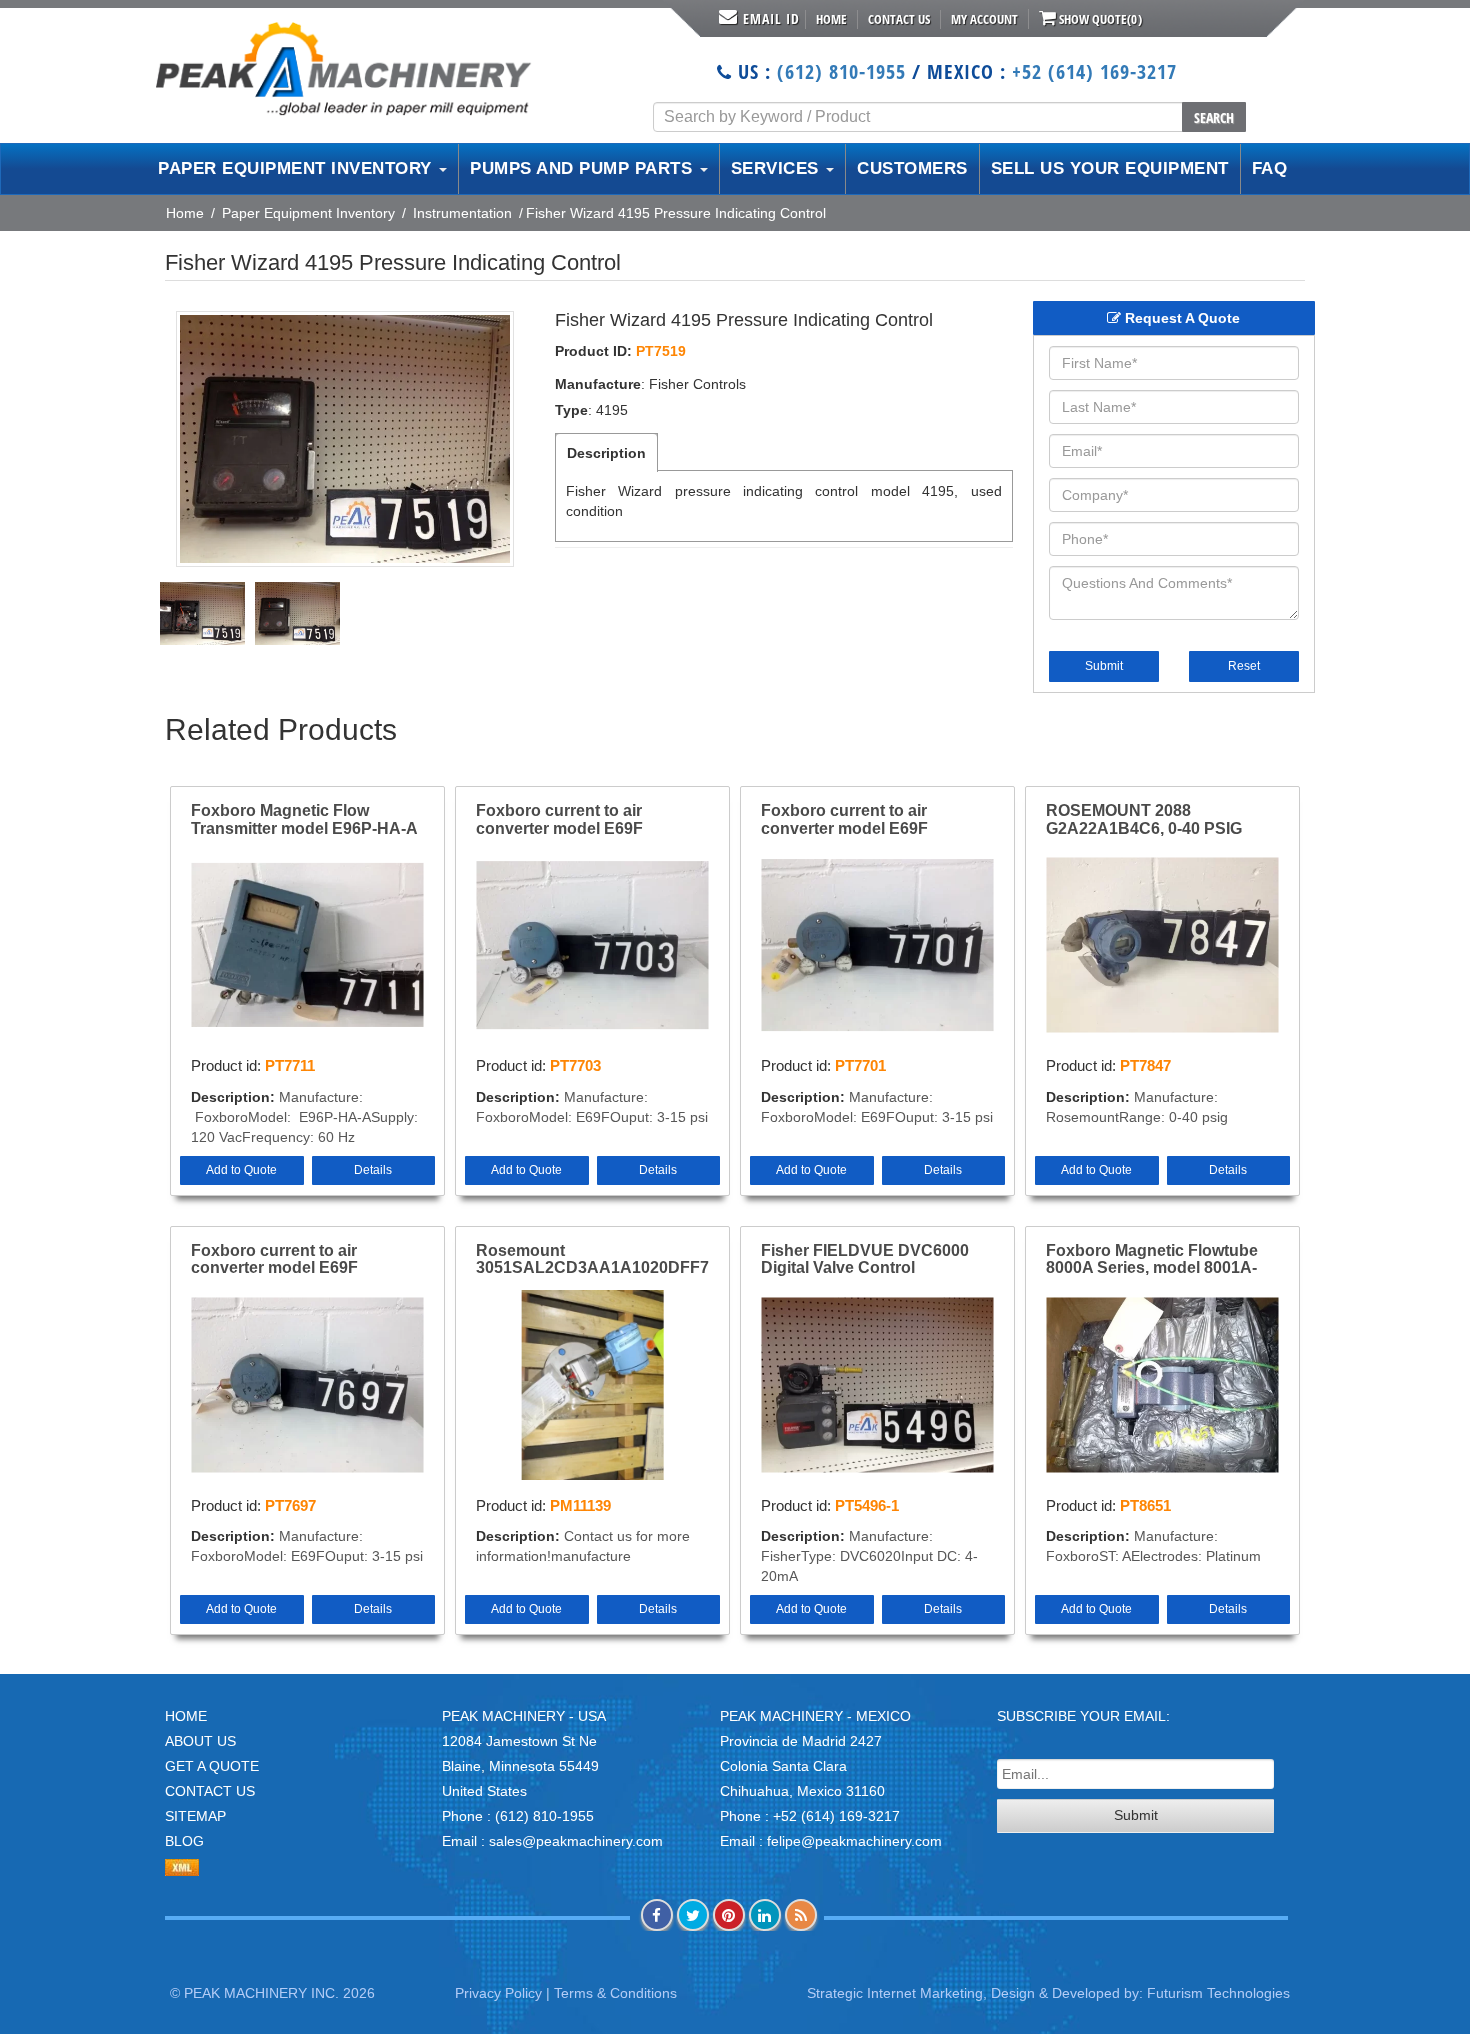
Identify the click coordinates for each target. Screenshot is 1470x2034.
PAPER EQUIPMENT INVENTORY (297, 168)
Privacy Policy (498, 1993)
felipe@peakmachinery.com (854, 1841)
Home (831, 19)
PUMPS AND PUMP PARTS (584, 168)
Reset (1244, 666)
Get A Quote (212, 1766)
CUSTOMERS (912, 168)
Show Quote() (1099, 19)
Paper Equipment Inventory (308, 213)
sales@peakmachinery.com (576, 1841)
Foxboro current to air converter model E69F (559, 819)
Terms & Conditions (615, 1993)
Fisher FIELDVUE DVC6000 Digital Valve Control (865, 1259)
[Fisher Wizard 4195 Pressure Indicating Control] (345, 439)
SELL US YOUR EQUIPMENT (1110, 168)
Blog (184, 1841)
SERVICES (778, 168)
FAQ (1270, 168)
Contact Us (899, 19)
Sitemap (195, 1816)
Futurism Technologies (1218, 1993)
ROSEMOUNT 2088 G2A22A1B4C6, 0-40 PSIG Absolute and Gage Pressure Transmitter (1155, 820)
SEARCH (1214, 117)
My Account (984, 19)
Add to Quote (241, 1170)
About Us (200, 1741)
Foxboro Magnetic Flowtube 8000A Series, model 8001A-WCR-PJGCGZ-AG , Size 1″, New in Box (1152, 1260)
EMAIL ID (771, 18)
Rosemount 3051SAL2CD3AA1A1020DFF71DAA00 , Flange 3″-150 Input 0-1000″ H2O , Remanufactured (592, 1260)
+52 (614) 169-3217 (1094, 71)
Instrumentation (462, 213)
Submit (1104, 666)
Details (373, 1170)
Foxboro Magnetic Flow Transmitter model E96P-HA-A (304, 819)
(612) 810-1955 (841, 71)
